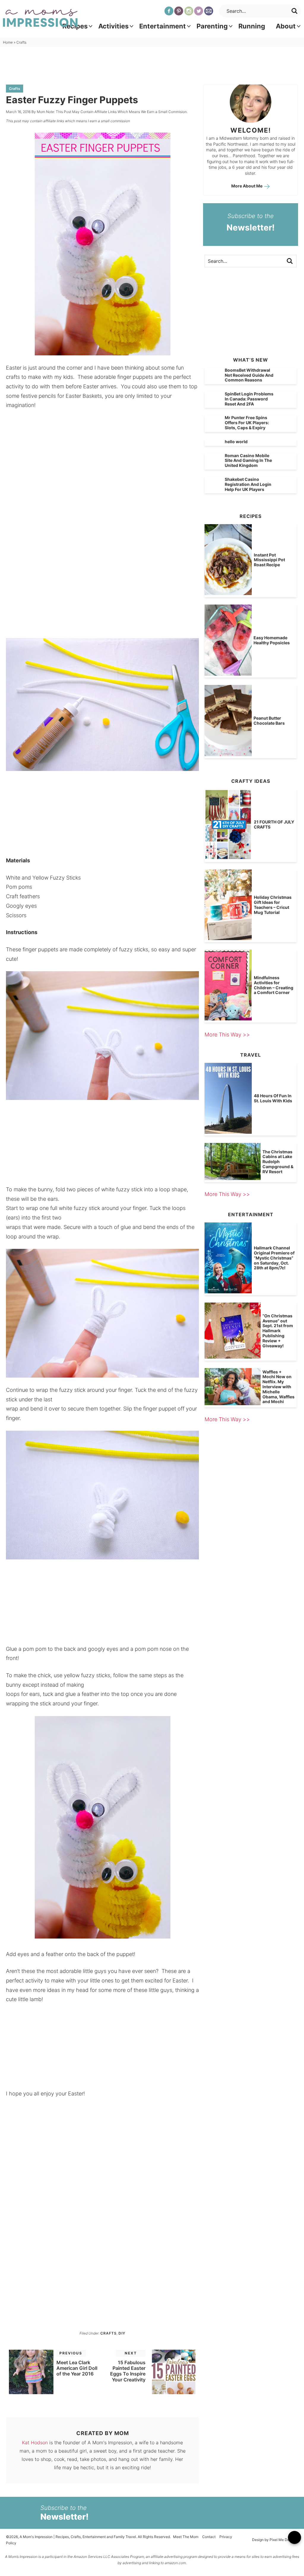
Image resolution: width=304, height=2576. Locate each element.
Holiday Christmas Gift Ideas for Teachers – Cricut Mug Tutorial (273, 905)
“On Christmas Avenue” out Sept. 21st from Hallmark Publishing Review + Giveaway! (278, 1331)
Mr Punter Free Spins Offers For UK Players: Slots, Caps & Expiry (247, 423)
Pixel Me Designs (284, 2540)
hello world (236, 442)
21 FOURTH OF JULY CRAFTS (274, 824)
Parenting (212, 26)
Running (252, 26)
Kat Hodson (35, 2443)
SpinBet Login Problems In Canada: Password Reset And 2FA (249, 399)
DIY (122, 2333)
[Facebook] (169, 11)
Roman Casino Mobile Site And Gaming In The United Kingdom (248, 461)
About (286, 26)
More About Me (247, 186)
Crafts (15, 89)
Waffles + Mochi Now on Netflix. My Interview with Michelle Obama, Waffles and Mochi (278, 1387)
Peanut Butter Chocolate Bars (269, 721)
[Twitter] (199, 11)
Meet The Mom (186, 2537)
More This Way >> (227, 1035)
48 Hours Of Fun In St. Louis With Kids (273, 1098)
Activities (113, 26)
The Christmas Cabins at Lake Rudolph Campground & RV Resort (278, 1162)
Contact (209, 2537)
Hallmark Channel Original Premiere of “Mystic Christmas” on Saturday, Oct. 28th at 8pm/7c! (274, 1258)
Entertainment (163, 26)
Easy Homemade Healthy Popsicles (272, 640)
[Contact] (209, 11)
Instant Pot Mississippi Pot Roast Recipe (269, 560)
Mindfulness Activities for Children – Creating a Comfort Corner (274, 985)
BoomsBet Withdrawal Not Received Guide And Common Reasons (249, 375)
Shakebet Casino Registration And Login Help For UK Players (248, 484)
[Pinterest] (179, 11)
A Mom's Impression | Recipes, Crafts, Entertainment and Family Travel (40, 18)
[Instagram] (189, 11)
